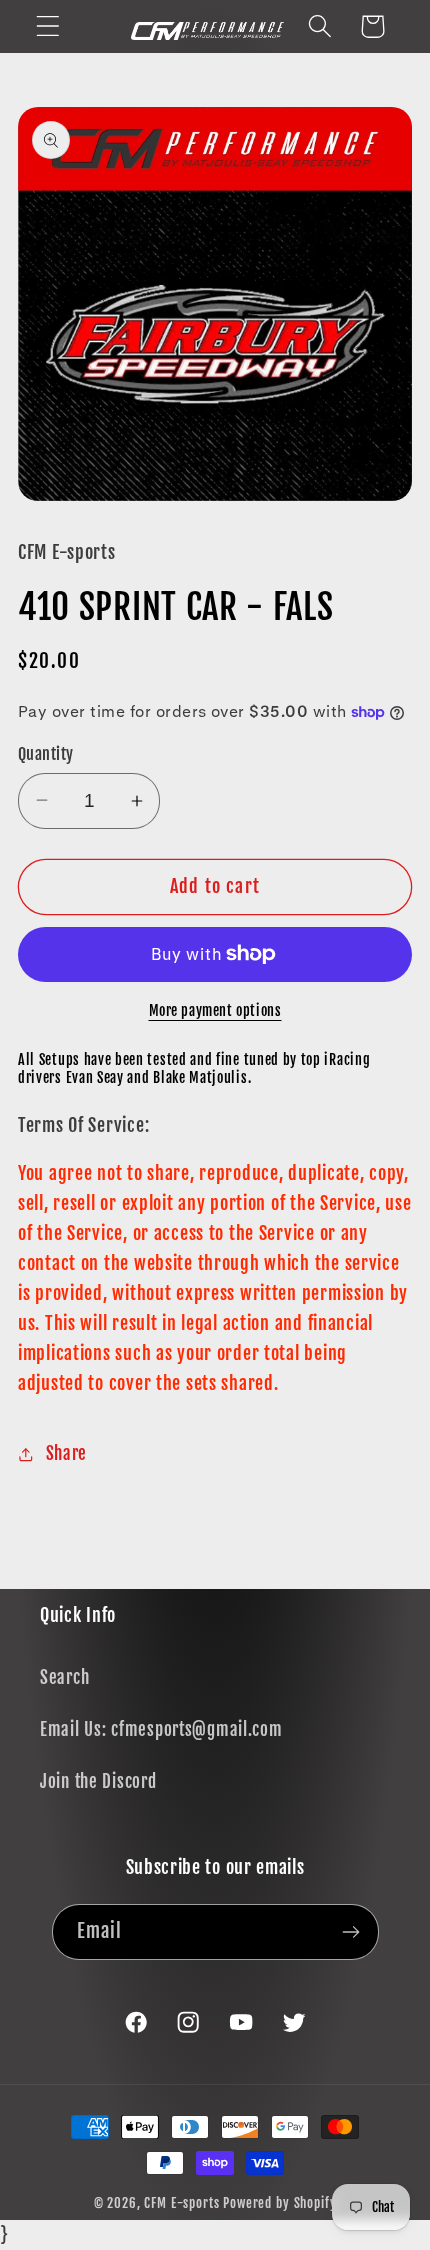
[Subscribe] (351, 1932)
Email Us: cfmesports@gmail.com (161, 1729)
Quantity (46, 754)
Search (64, 1677)
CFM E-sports (183, 2203)
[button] (48, 26)
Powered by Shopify (279, 2203)
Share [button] (66, 1453)
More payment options (215, 1010)
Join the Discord (98, 1781)
